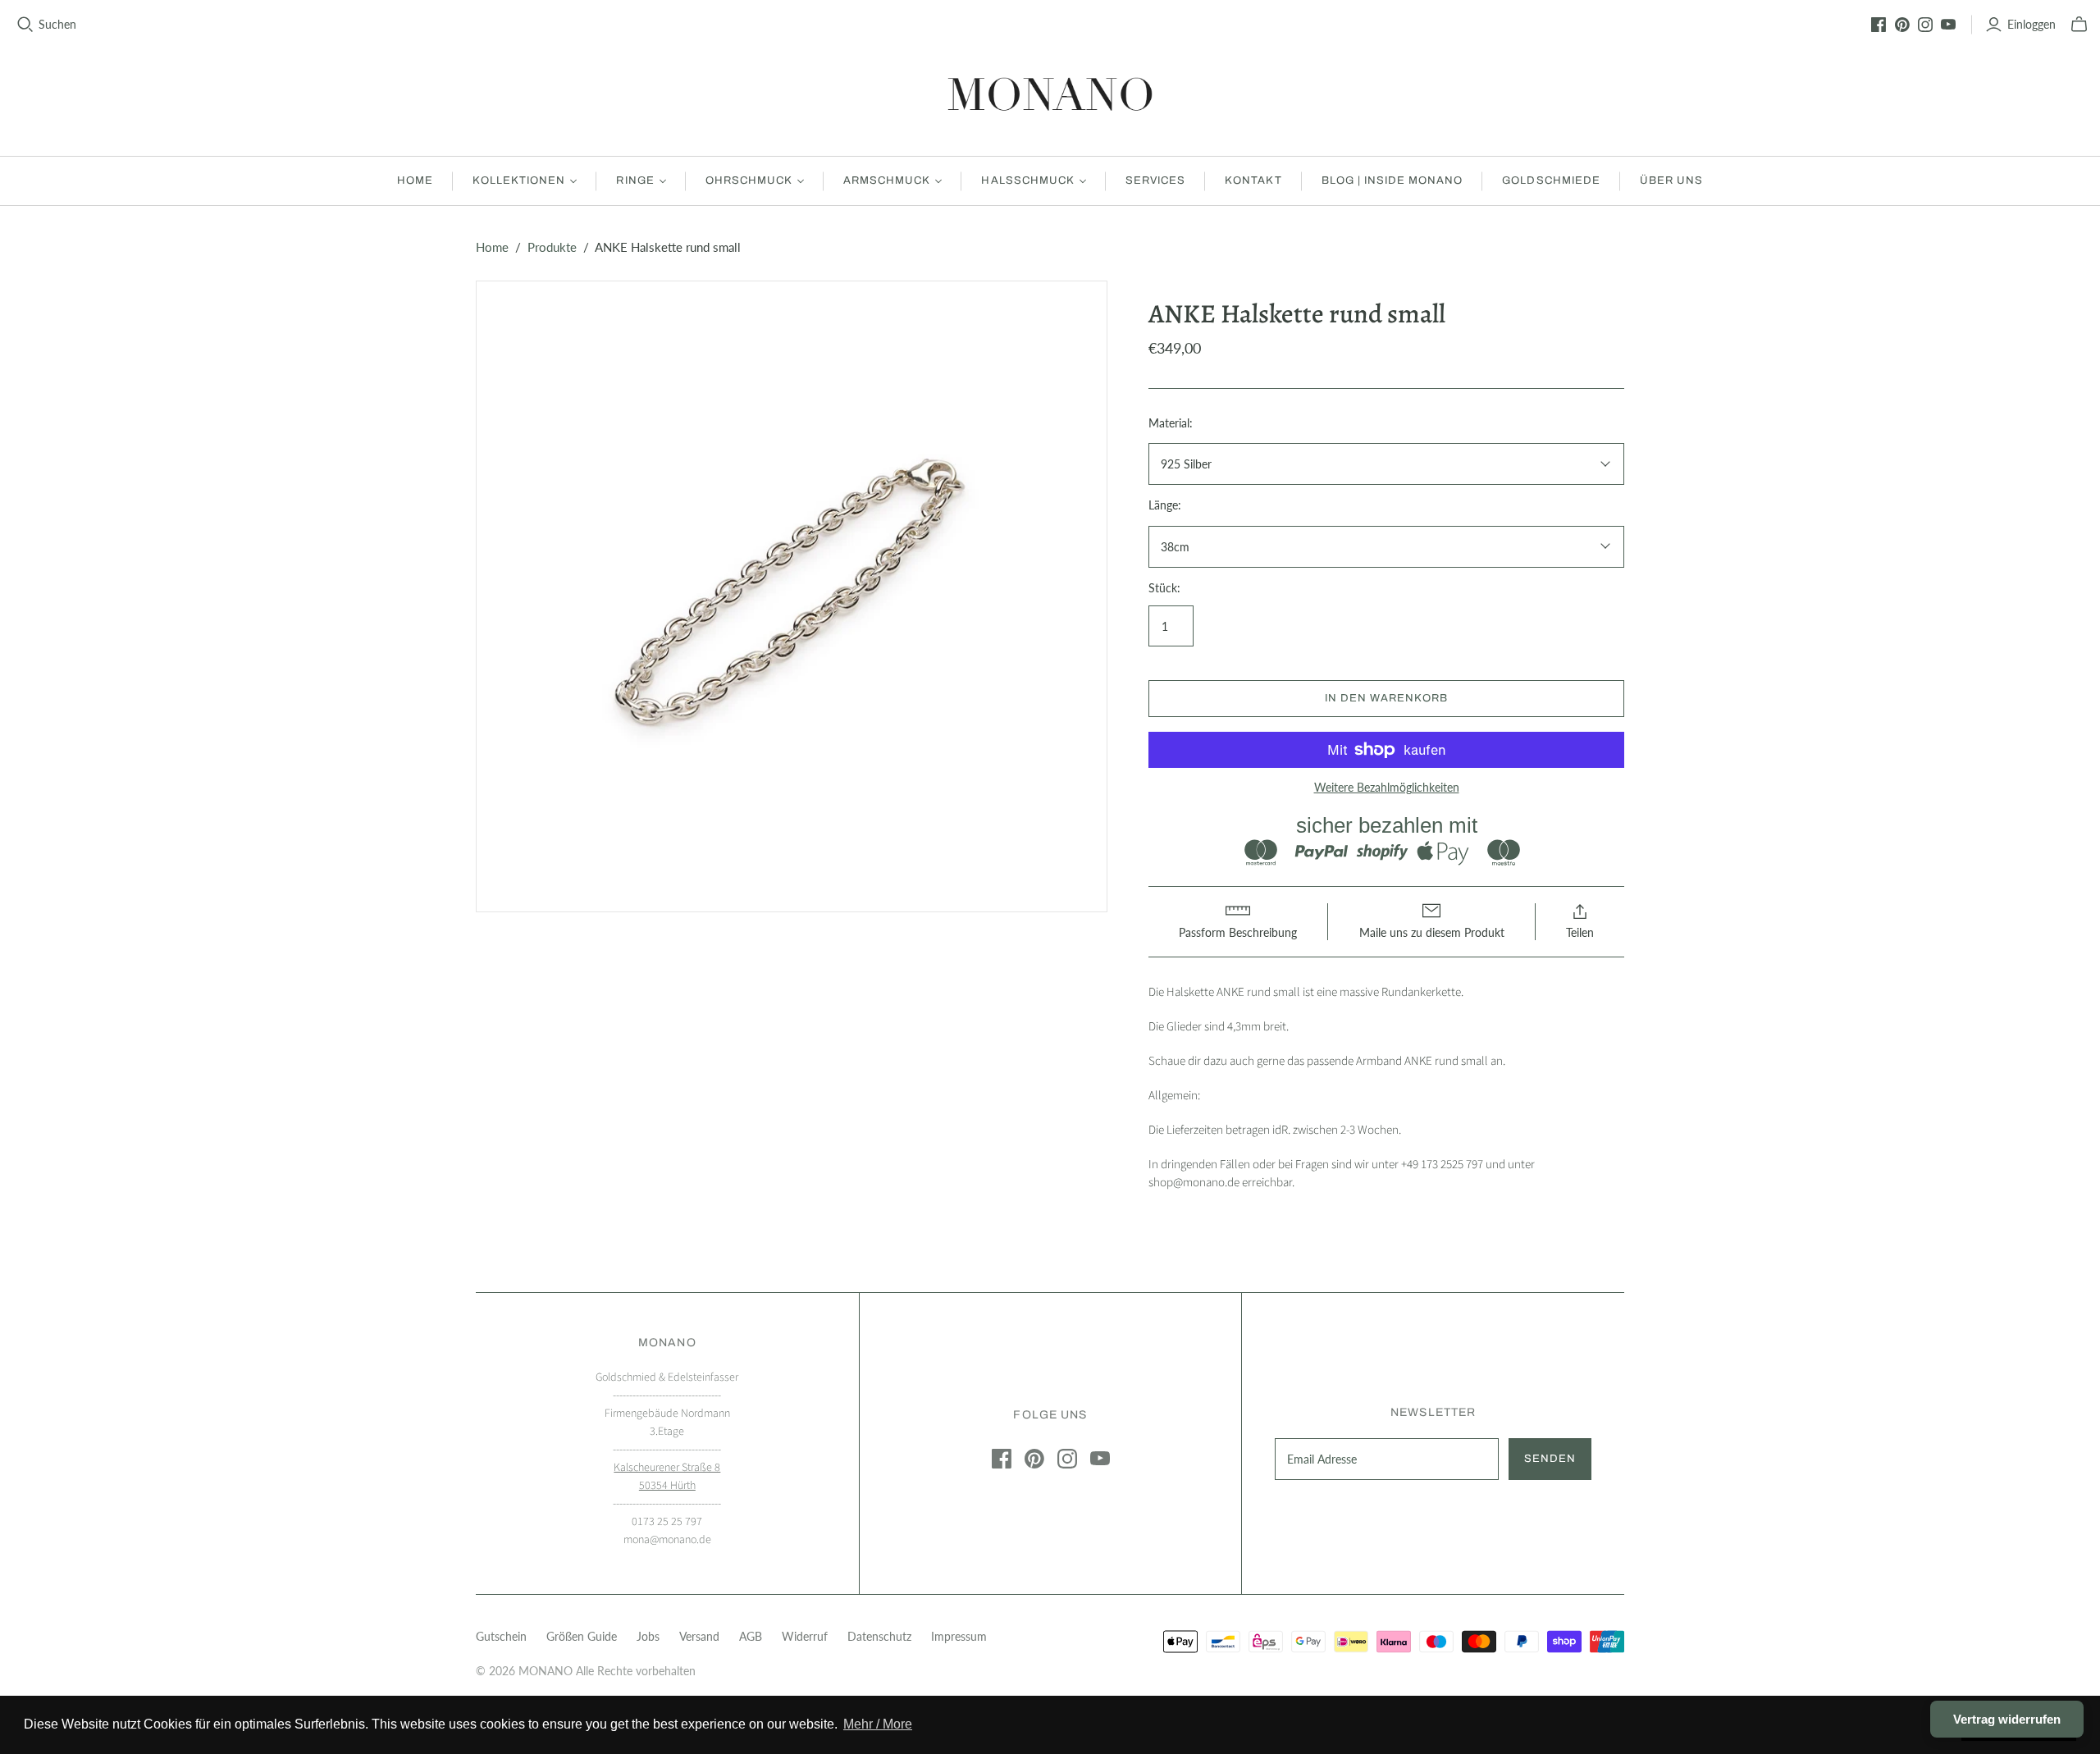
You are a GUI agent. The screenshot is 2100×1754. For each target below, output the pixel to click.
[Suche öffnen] (25, 25)
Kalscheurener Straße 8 (667, 1468)
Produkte (552, 247)
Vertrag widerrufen (2007, 1719)
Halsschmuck (1027, 180)
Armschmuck (887, 180)
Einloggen (2032, 24)
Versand (699, 1636)
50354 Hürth (667, 1486)
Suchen (57, 24)
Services (1155, 180)
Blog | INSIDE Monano (1392, 180)
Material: (1171, 423)
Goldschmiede (1551, 180)
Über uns (1671, 180)
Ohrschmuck (749, 180)
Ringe (635, 180)
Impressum (959, 1636)
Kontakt (1253, 180)
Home (415, 180)
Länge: (1165, 505)
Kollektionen (519, 180)
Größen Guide (582, 1636)
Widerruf (805, 1636)
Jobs (648, 1636)
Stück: (1164, 588)
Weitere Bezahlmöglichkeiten (1387, 787)
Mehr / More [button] (878, 1724)
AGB (751, 1636)
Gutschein (501, 1636)
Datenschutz (879, 1636)
